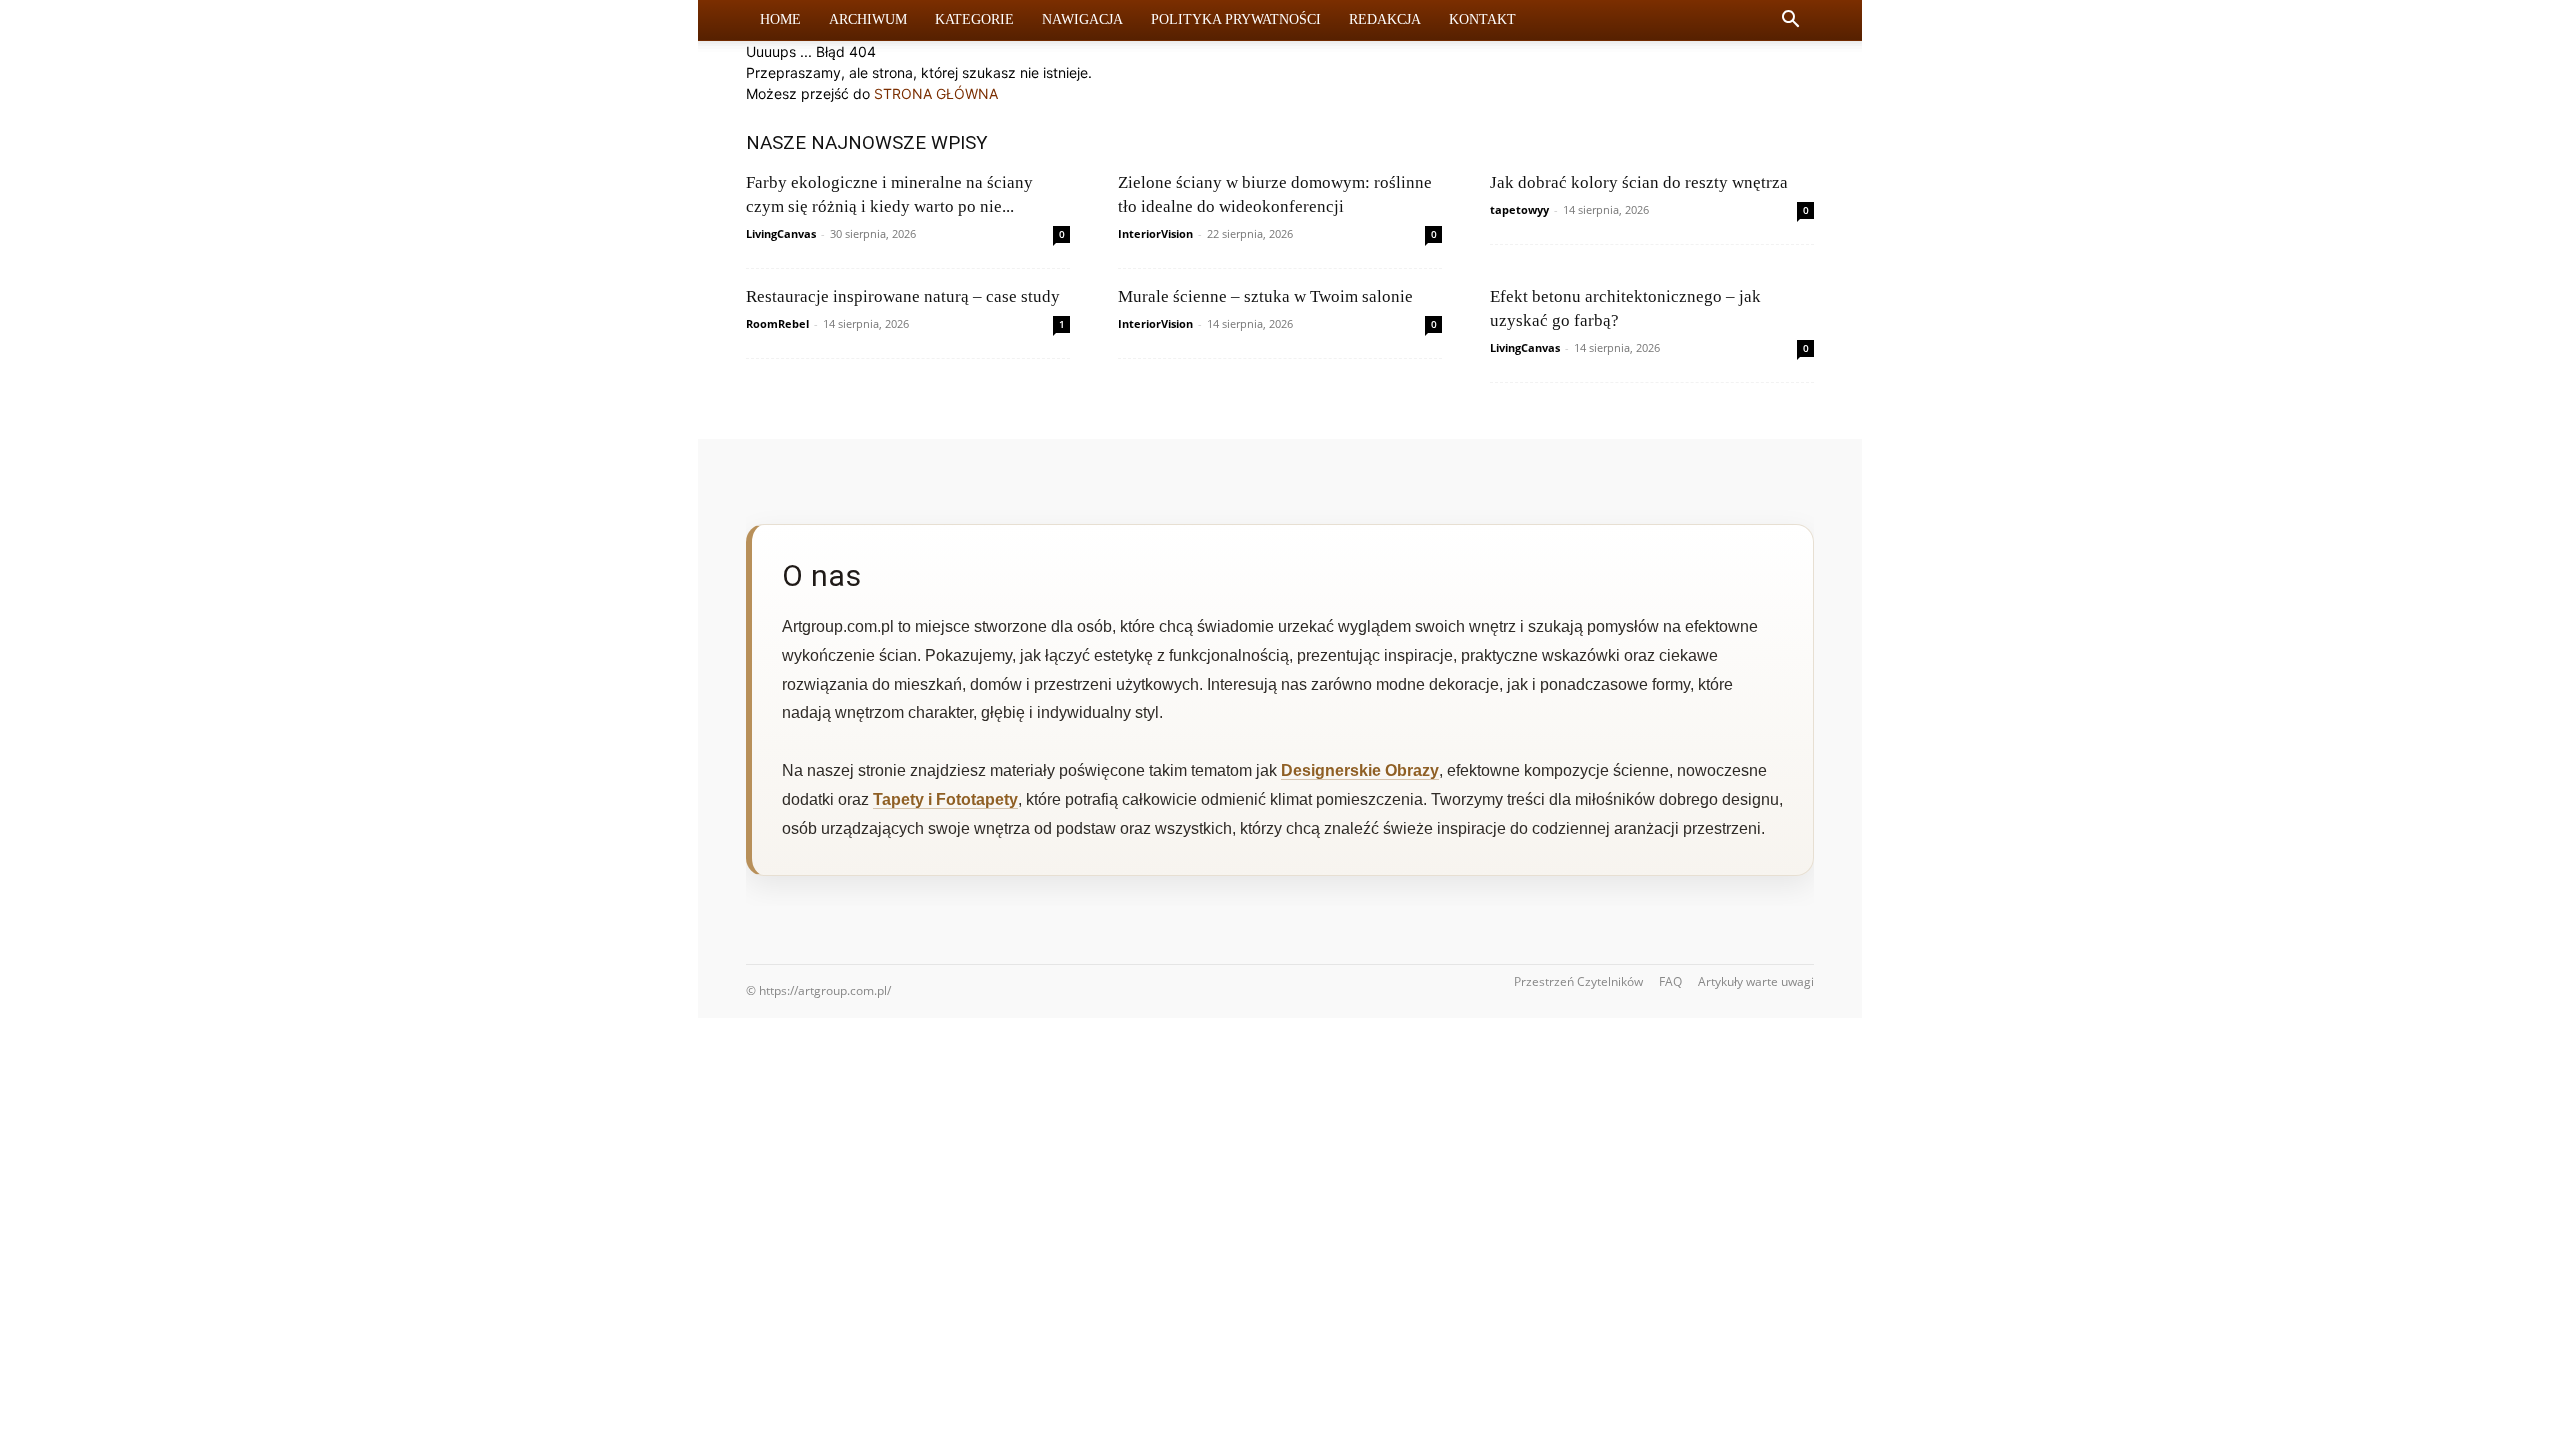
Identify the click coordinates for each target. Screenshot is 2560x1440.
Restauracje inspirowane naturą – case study (903, 296)
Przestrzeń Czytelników (1578, 981)
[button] (1790, 21)
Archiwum (868, 19)
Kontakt (1482, 19)
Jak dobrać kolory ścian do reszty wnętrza (1639, 182)
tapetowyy (1519, 209)
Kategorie (974, 19)
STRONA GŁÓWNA (936, 93)
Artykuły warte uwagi (1756, 981)
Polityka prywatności (1236, 19)
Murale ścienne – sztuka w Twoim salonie (1265, 296)
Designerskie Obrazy (1360, 770)
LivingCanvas (781, 233)
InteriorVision (1155, 233)
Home (780, 19)
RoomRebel (777, 323)
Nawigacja (1082, 19)
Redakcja (1385, 19)
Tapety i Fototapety (945, 799)
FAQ (1670, 981)
